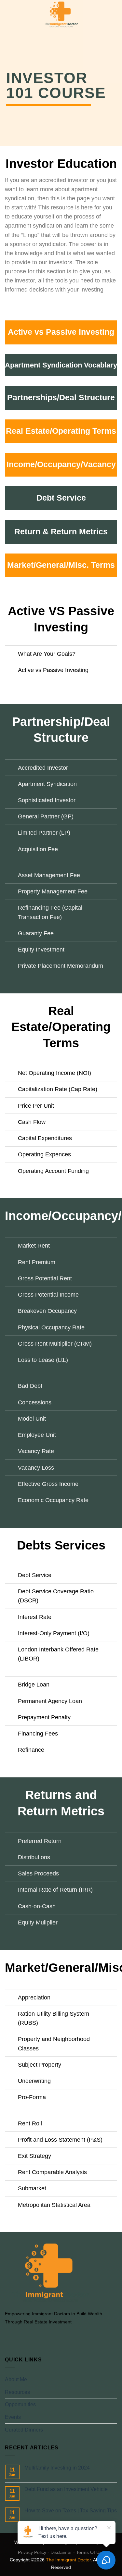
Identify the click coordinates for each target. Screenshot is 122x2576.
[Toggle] (11, 654)
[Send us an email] (33, 2337)
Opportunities (20, 2404)
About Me (16, 2379)
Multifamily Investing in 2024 (57, 2468)
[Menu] (9, 14)
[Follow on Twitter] (25, 2337)
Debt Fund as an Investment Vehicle (66, 2489)
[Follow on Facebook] (9, 2337)
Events (13, 2417)
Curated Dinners (24, 2430)
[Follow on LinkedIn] (41, 2337)
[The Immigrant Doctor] (61, 15)
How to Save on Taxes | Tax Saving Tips (71, 2511)
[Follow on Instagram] (17, 2337)
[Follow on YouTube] (48, 2337)
